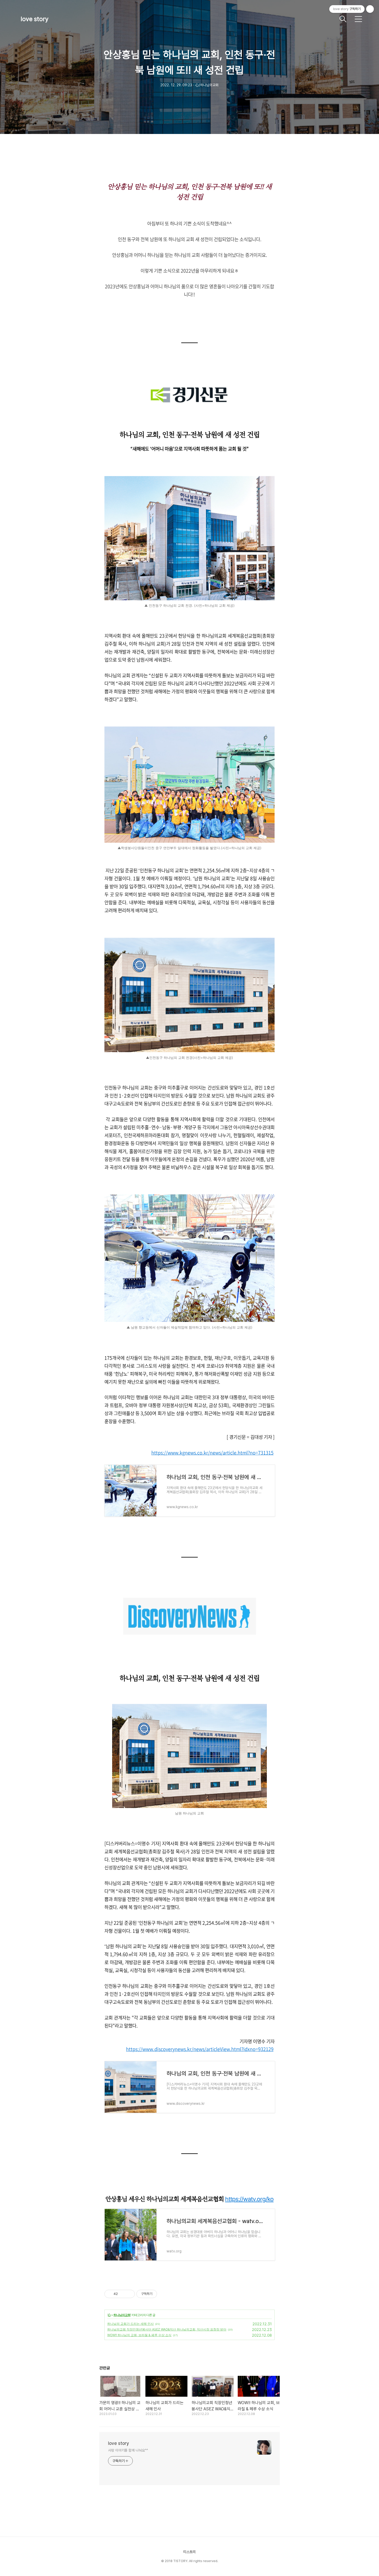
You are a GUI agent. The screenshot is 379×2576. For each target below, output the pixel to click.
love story (35, 19)
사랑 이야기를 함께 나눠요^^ (128, 2450)
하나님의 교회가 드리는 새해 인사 (130, 2324)
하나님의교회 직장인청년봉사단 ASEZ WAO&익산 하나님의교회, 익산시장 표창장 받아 (167, 2329)
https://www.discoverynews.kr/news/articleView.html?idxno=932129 (200, 2049)
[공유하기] (123, 2294)
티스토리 (190, 2552)
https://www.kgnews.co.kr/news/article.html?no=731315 (212, 1453)
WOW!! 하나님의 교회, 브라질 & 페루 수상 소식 (139, 2335)
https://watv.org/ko (249, 2199)
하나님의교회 (122, 2315)
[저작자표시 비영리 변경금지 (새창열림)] (164, 2294)
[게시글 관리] (129, 2294)
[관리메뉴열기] (370, 9)
